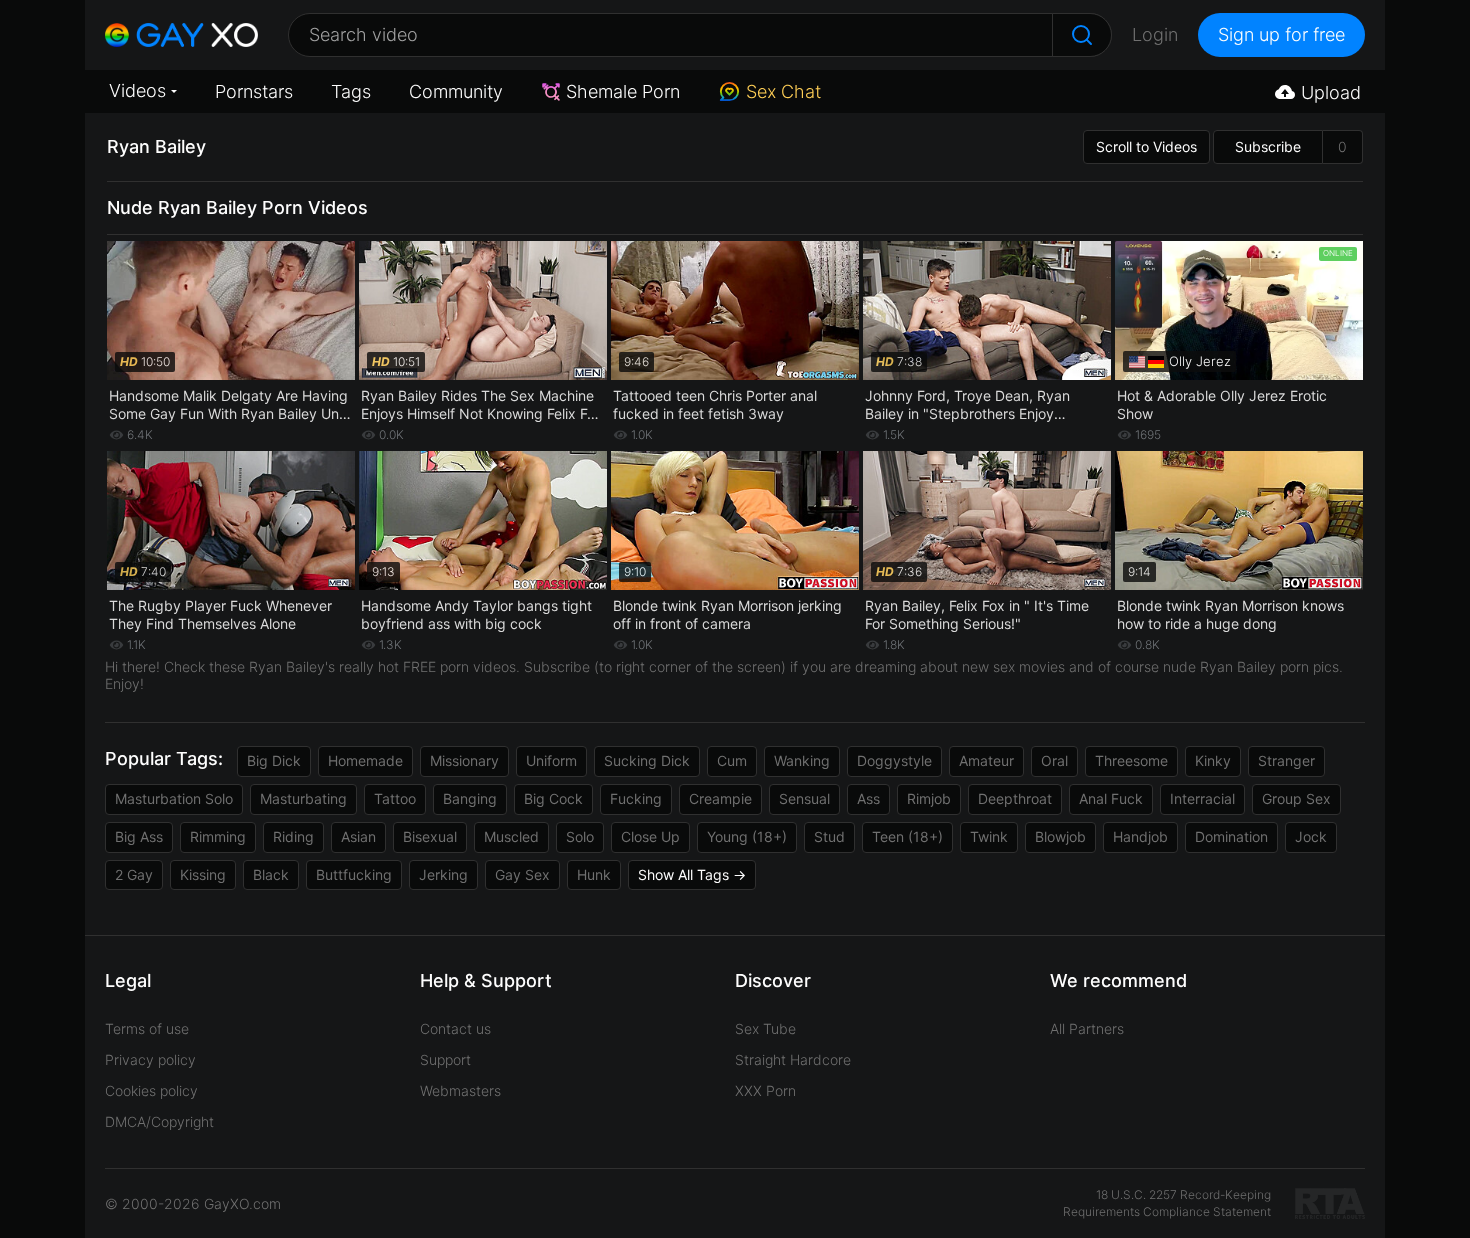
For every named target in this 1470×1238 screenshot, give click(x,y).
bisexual (430, 836)
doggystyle (894, 760)
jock (1311, 836)
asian (358, 836)
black (271, 874)
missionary (464, 760)
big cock (553, 798)
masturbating (303, 798)
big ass (139, 836)
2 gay (134, 874)
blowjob (1060, 836)
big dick (274, 760)
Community (456, 91)
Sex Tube (765, 1028)
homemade (365, 760)
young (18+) (747, 836)
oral (1054, 760)
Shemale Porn (623, 91)
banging (470, 798)
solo (580, 836)
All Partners (1087, 1028)
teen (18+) (907, 836)
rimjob (929, 798)
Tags (351, 91)
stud (829, 836)
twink (989, 836)
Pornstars (254, 91)
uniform (551, 760)
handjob (1140, 836)
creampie (720, 798)
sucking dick (647, 760)
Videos (137, 90)
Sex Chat (783, 91)
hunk (594, 874)
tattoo (395, 798)
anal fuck (1111, 798)
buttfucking (354, 874)
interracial (1202, 798)
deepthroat (1015, 798)
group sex (1296, 798)
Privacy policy (150, 1059)
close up (650, 836)
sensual (804, 798)
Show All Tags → (692, 874)
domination (1231, 836)
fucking (636, 798)
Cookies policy (151, 1090)
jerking (443, 874)
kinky (1213, 760)
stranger (1286, 760)
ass (868, 798)
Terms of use (147, 1028)
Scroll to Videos (1146, 146)
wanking (802, 760)
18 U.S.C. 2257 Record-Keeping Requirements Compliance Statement (1167, 1203)
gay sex (522, 874)
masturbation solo (174, 798)
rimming (218, 836)
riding (293, 836)
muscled (511, 836)
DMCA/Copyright (159, 1121)
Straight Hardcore (793, 1059)
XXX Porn (765, 1090)
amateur (986, 760)
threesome (1131, 760)
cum (732, 760)
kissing (203, 874)
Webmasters (460, 1090)
